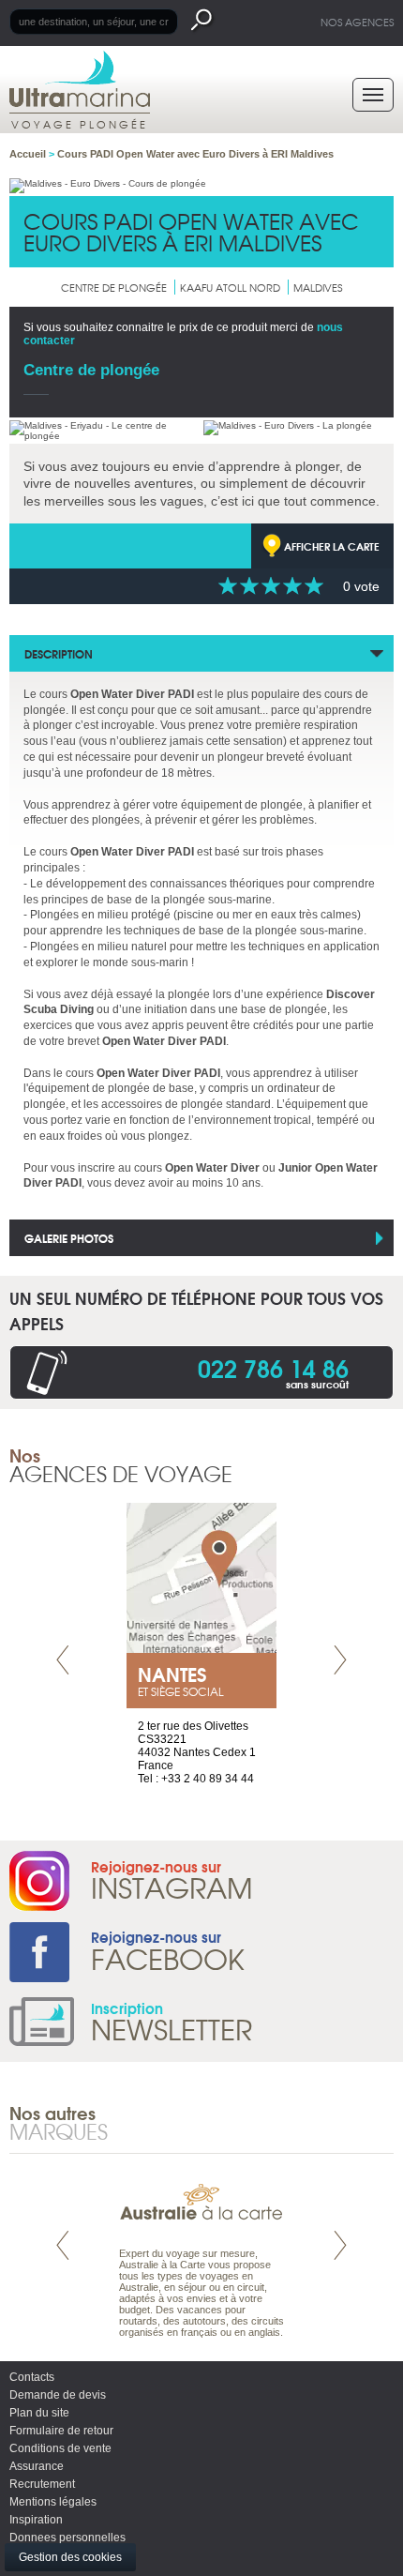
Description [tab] (59, 653)
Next (340, 1660)
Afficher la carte (332, 546)
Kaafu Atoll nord (230, 287)
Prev (63, 1660)
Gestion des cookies (70, 2557)
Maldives (318, 287)
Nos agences (357, 22)
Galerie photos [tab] (69, 1238)
